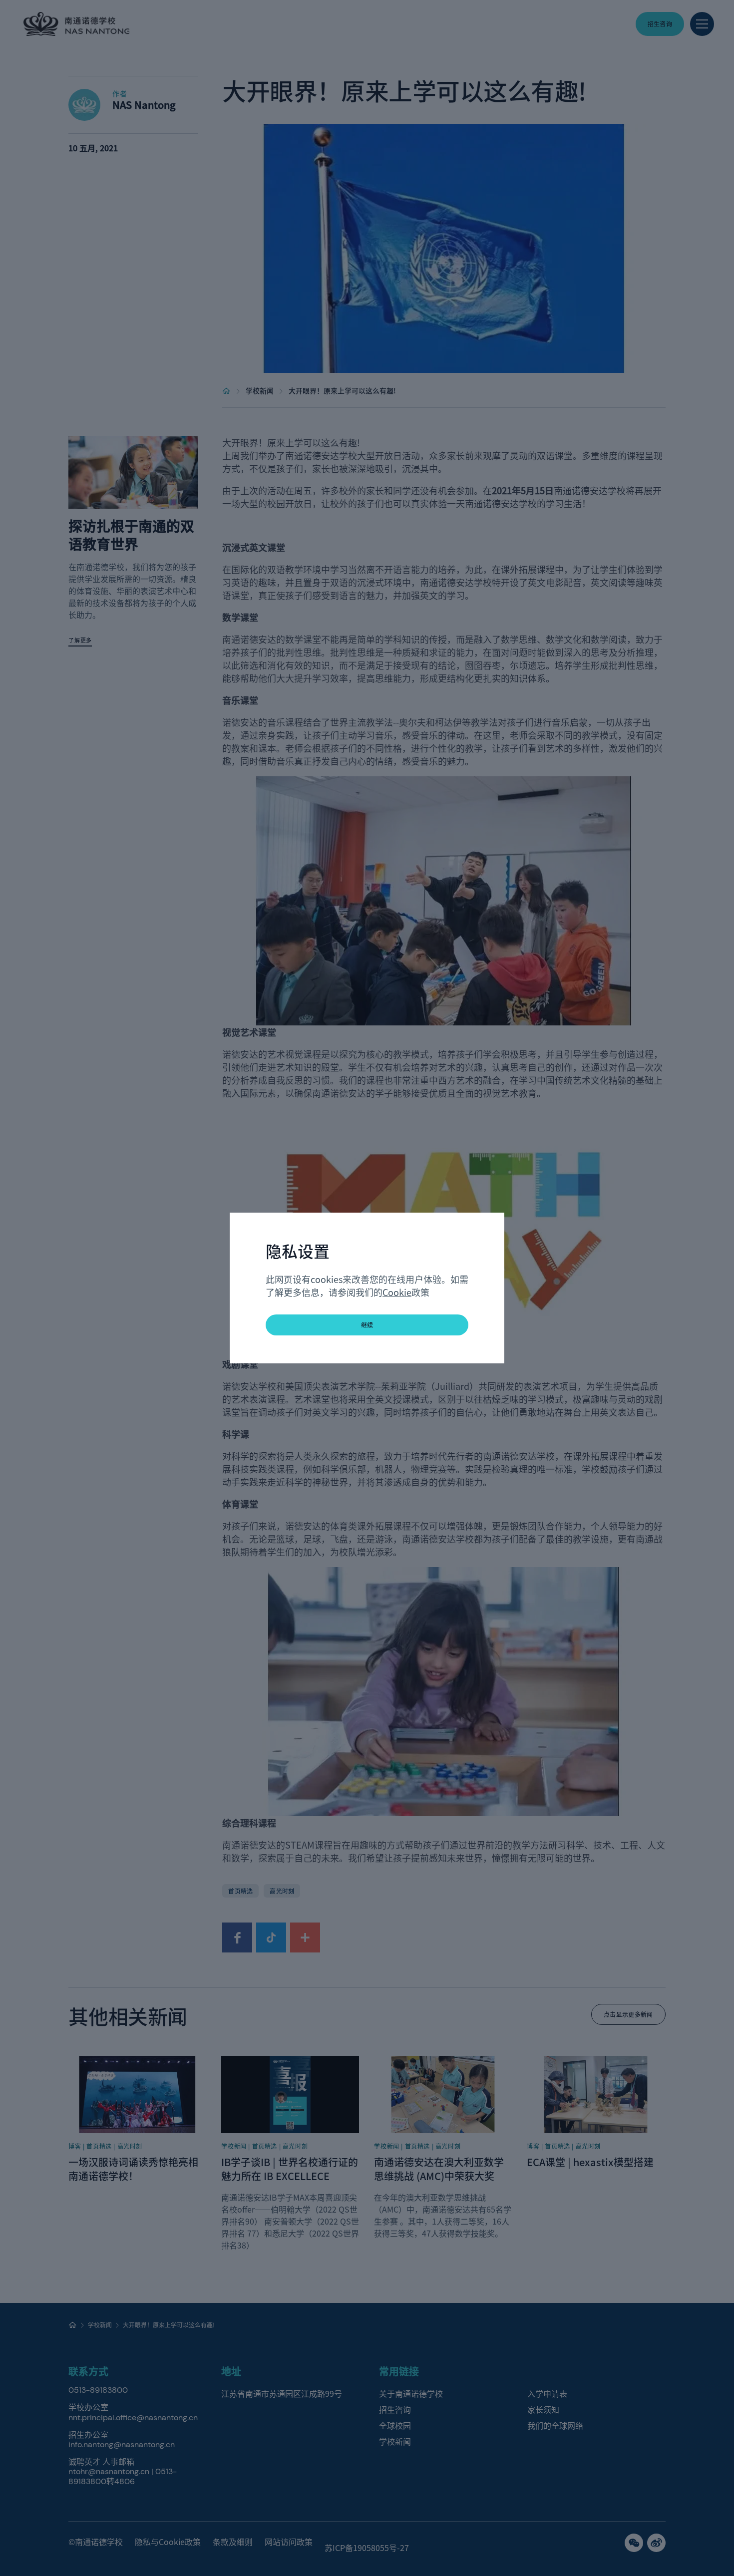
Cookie (397, 1292)
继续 (367, 1325)
